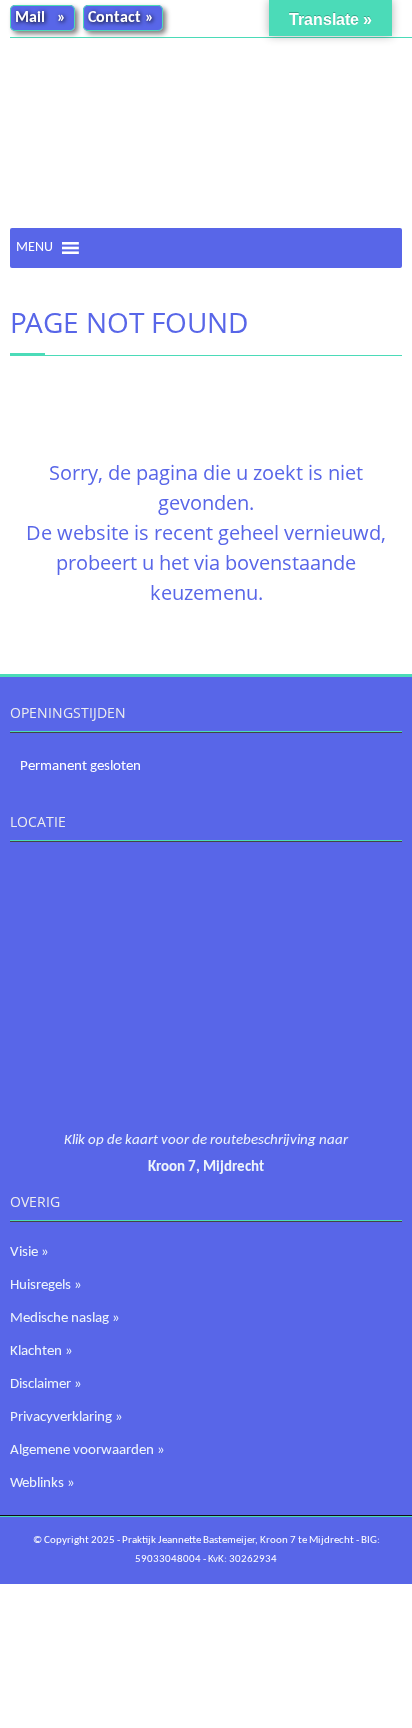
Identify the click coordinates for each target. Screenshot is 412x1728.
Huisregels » (46, 1285)
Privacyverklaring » (66, 1417)
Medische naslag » (65, 1318)
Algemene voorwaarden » (87, 1450)
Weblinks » (42, 1483)
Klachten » (41, 1351)
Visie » (29, 1252)
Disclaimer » (46, 1384)
